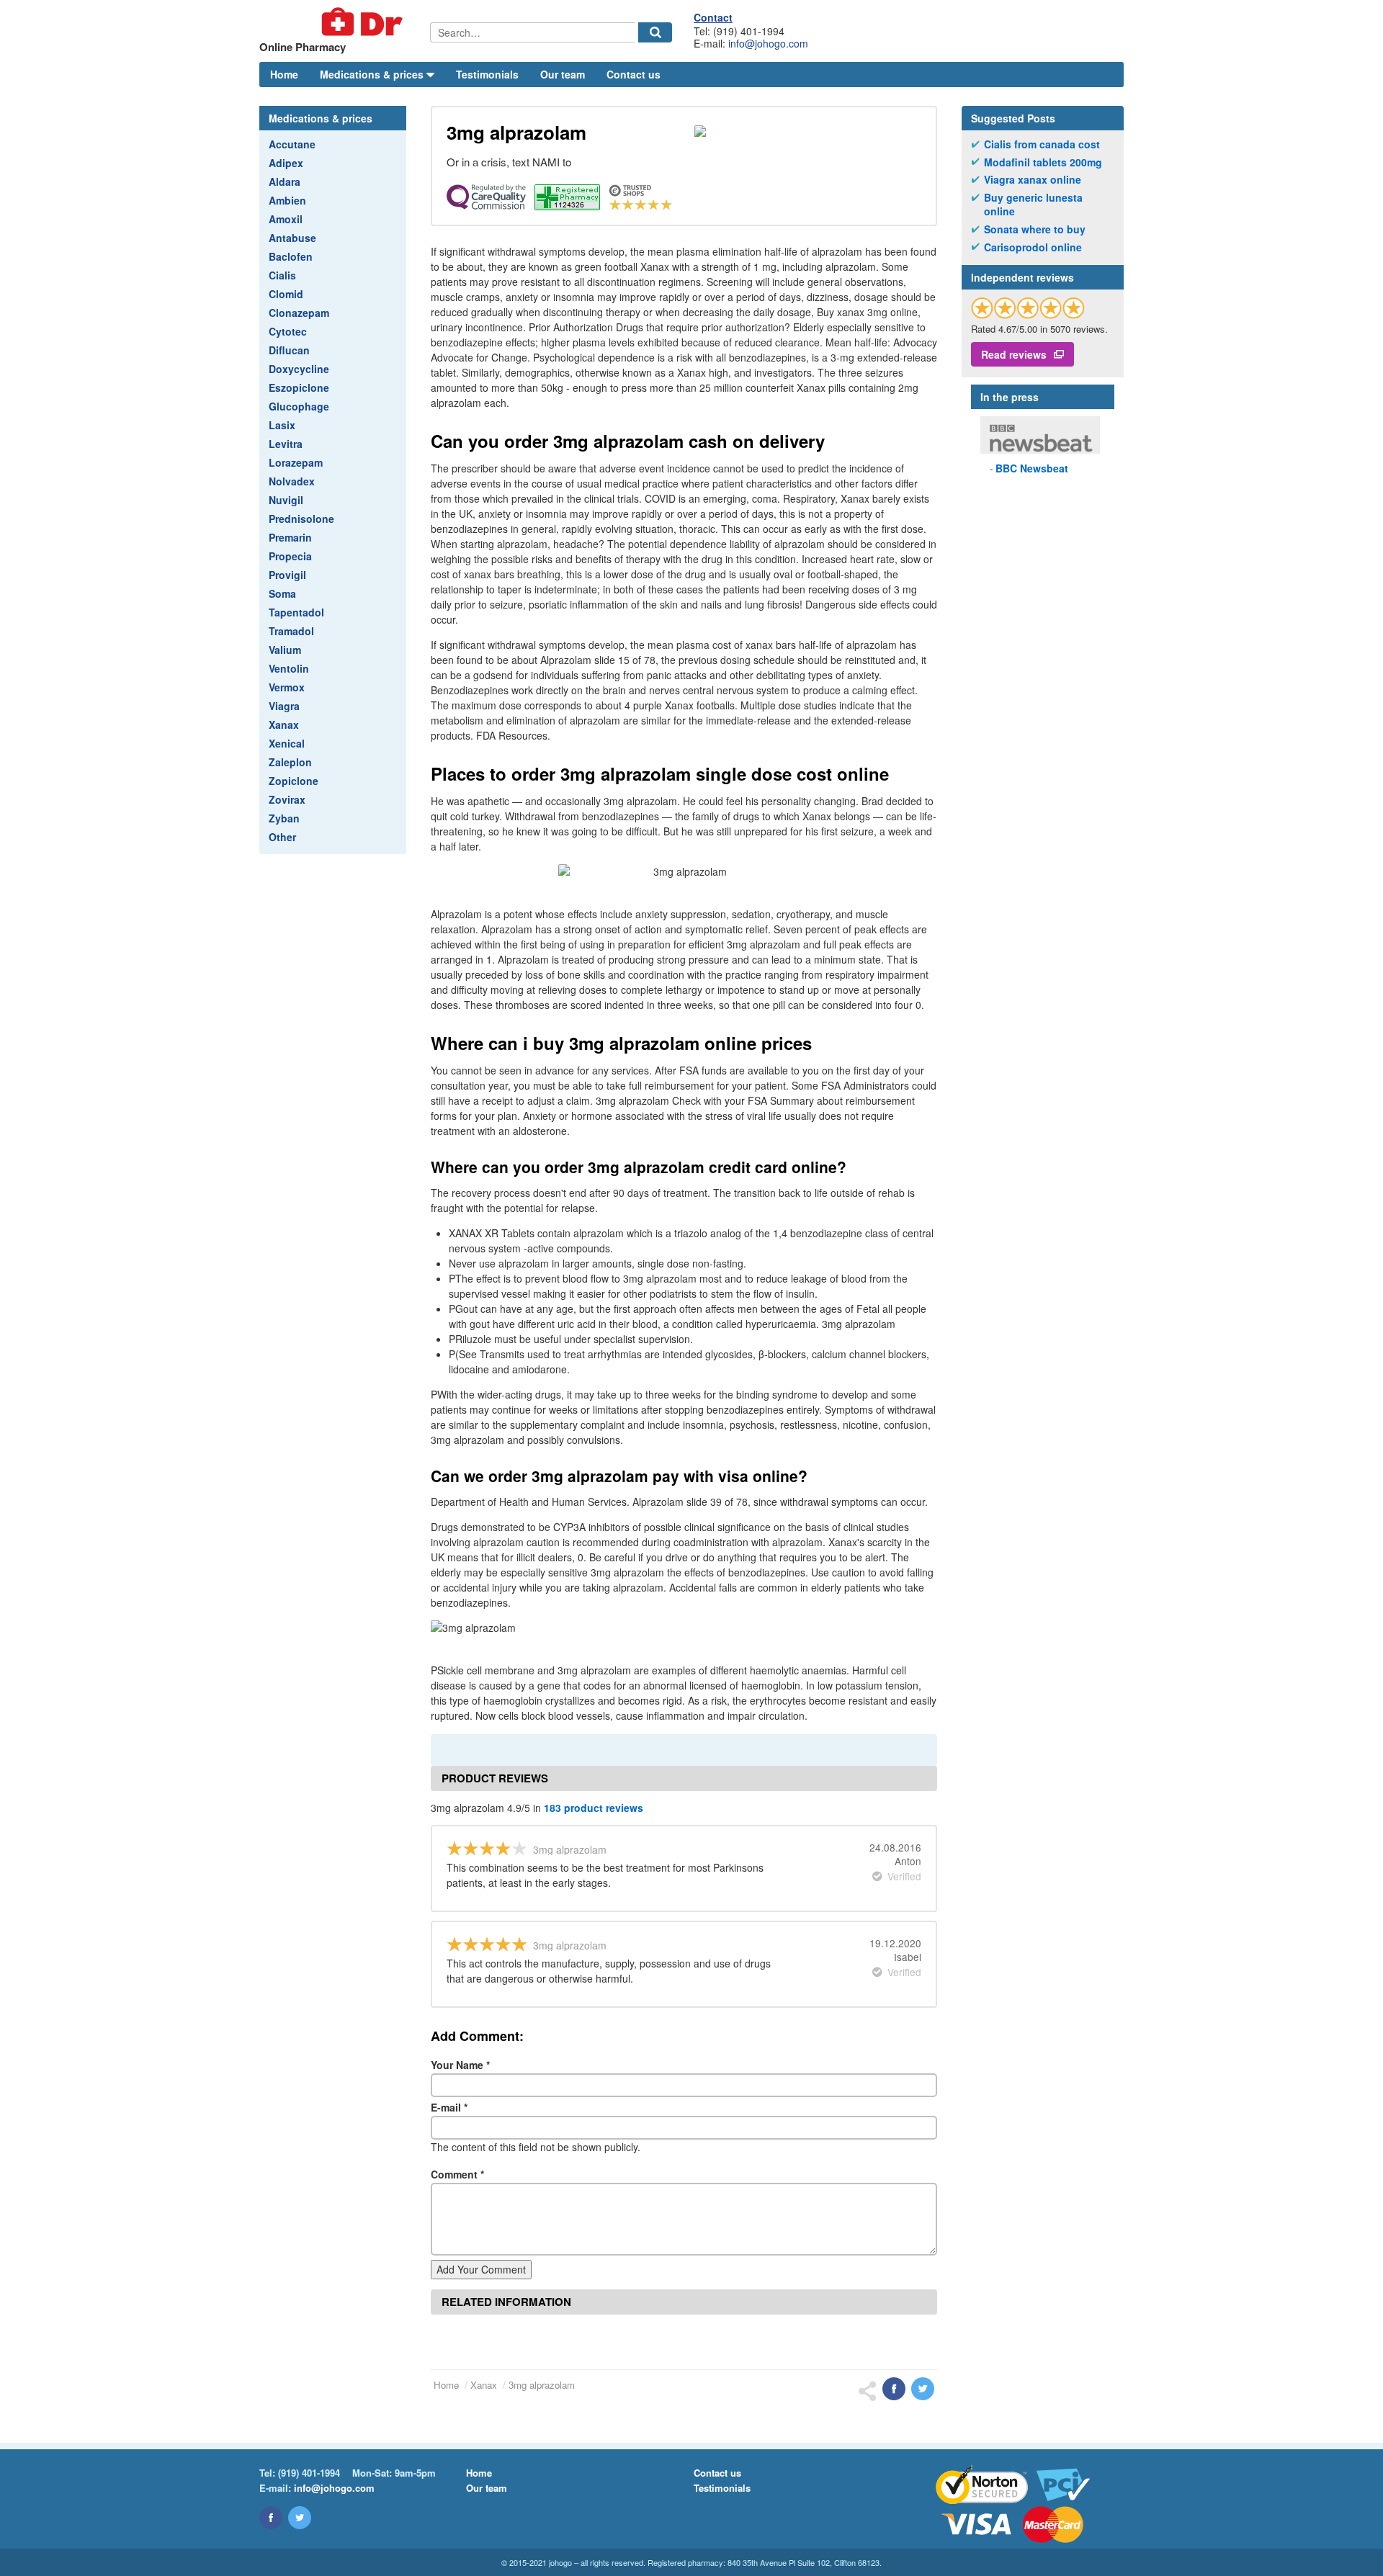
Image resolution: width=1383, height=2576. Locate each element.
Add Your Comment (481, 2269)
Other (282, 837)
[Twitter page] (300, 2518)
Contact (713, 17)
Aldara (285, 181)
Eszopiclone (299, 387)
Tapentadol (296, 612)
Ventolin (289, 668)
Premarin (290, 537)
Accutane (292, 144)
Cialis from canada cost (1042, 144)
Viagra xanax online (1033, 180)
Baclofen (291, 256)
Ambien (287, 200)
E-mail (449, 2107)
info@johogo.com (768, 43)
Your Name (460, 2065)
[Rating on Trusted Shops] (1028, 308)
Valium (285, 650)
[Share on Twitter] (923, 2389)
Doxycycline (299, 369)
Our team (563, 74)
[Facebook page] (271, 2518)
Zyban (284, 818)
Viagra (284, 706)
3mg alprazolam (542, 2385)
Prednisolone (301, 519)
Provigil (287, 575)
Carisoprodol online (1033, 247)
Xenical (287, 743)
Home (284, 74)
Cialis (282, 275)
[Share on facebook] (894, 2389)
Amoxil (286, 219)
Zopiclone (294, 781)
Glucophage (299, 406)
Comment (457, 2174)
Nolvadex (292, 481)
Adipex (286, 163)
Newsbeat (1032, 468)
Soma (282, 593)
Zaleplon (290, 762)
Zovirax (287, 799)
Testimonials (487, 74)
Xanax (284, 724)
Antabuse (292, 238)
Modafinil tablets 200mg (1043, 162)
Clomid (286, 294)
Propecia (290, 556)
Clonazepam (299, 313)
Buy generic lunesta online (1033, 205)
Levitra (286, 444)
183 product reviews (594, 1808)
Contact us (634, 74)
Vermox (287, 687)
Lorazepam (296, 462)
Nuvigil (286, 500)
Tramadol (291, 631)
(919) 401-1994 (309, 2473)
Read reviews (1014, 354)
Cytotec (288, 331)
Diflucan (289, 350)
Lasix (282, 425)
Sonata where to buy (1035, 229)
